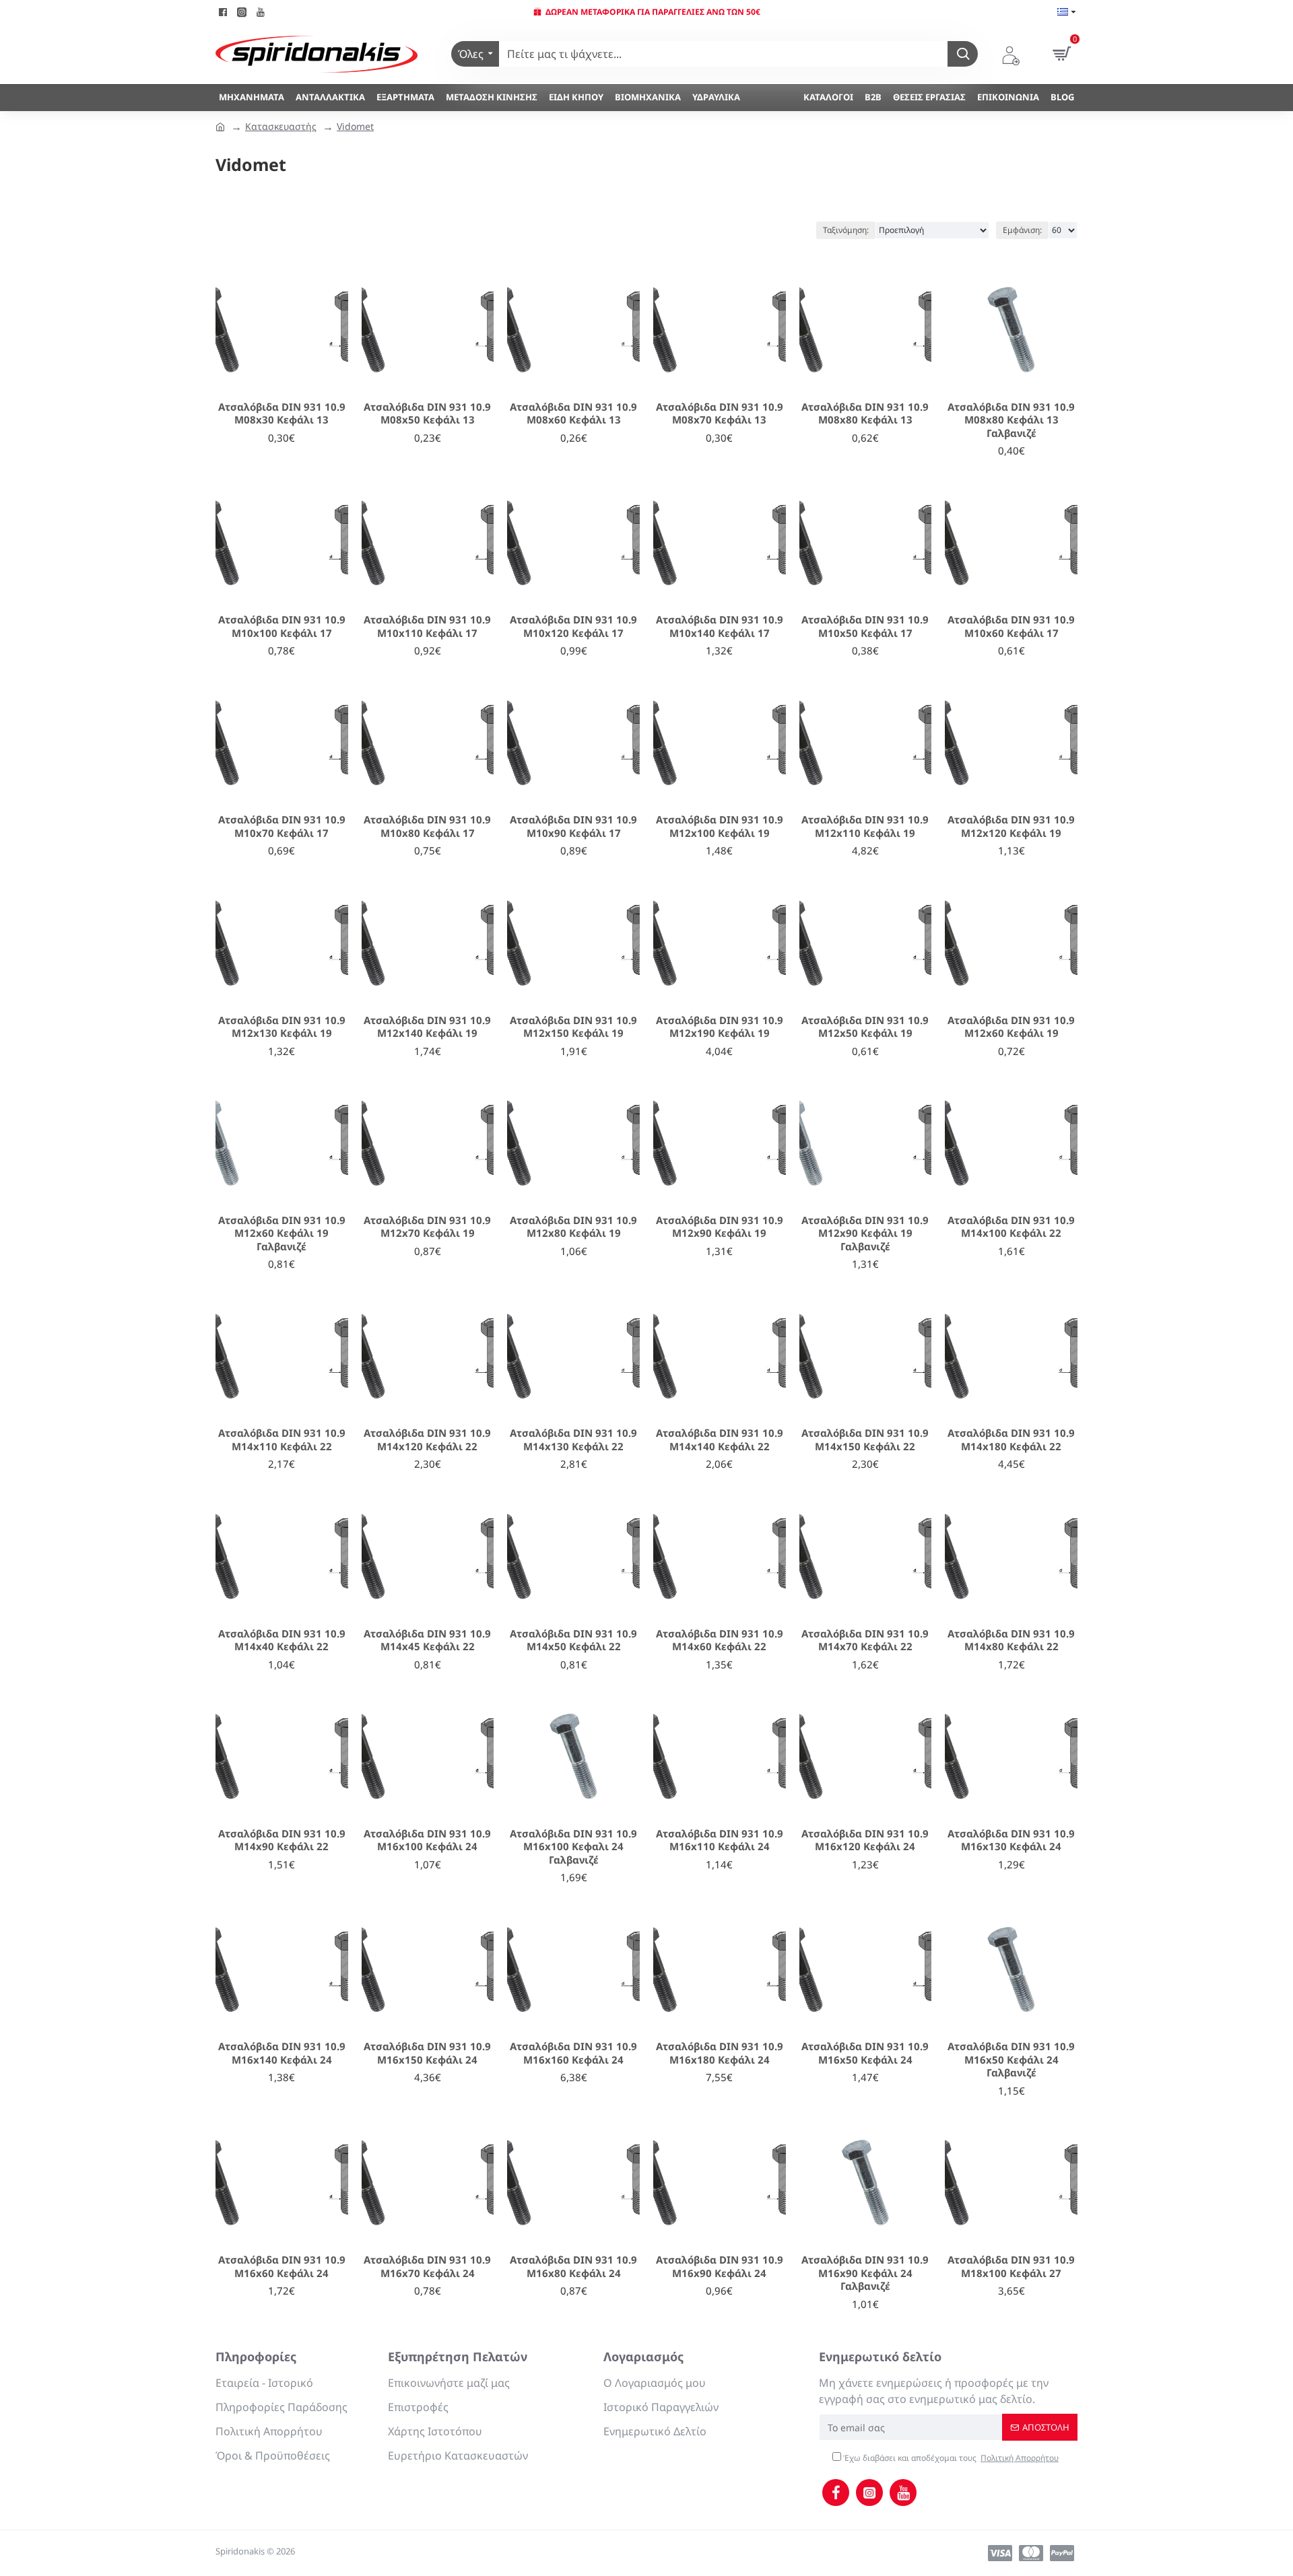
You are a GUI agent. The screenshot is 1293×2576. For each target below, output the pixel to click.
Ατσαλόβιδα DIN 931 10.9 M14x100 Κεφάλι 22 (1011, 1227)
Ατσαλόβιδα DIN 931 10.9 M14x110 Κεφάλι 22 (282, 1440)
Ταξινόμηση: (846, 230)
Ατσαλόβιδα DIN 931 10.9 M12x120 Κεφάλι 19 (1011, 826)
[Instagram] (869, 2493)
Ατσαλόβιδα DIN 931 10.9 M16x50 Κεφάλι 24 (865, 2053)
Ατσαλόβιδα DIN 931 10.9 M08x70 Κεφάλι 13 (720, 414)
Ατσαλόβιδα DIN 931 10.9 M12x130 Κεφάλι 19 (282, 1027)
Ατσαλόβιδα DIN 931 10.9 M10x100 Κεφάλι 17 (282, 626)
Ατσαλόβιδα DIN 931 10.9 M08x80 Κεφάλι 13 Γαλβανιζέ (1011, 420)
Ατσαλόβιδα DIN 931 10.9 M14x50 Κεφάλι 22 (573, 1640)
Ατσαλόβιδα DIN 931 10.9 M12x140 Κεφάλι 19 (427, 1027)
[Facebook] (836, 2493)
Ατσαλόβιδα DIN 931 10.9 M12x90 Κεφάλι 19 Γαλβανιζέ (865, 1233)
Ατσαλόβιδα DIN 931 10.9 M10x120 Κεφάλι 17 (573, 626)
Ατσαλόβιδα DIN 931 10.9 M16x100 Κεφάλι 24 (427, 1840)
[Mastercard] (1031, 2553)
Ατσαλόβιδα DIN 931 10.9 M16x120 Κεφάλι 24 (865, 1840)
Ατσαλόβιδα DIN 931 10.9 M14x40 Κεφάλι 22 (282, 1640)
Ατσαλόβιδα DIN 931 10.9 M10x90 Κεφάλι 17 (573, 826)
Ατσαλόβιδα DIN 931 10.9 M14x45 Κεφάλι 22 (427, 1640)
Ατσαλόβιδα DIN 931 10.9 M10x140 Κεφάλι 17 (720, 626)
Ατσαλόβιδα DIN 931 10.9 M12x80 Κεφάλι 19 (573, 1227)
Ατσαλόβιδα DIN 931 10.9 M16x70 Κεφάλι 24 (427, 2267)
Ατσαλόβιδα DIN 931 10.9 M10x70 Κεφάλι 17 (282, 826)
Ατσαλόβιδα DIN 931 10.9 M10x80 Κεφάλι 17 (427, 826)
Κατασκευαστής (281, 126)
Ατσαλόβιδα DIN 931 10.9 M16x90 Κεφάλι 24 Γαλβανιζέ (865, 2273)
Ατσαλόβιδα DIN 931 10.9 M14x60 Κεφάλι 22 (720, 1640)
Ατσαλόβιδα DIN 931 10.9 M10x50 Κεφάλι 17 (865, 626)
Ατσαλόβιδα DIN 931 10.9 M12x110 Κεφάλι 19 (865, 826)
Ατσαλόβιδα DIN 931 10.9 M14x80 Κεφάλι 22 (1011, 1640)
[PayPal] (1062, 2553)
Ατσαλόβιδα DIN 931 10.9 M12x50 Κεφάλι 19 (865, 1027)
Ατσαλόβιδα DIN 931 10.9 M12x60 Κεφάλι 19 (1011, 1027)
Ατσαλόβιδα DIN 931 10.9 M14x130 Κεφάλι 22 (573, 1440)
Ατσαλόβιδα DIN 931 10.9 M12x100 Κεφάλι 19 (720, 826)
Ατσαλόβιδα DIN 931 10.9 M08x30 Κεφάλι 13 (282, 414)
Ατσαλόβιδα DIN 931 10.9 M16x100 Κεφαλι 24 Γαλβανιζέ (573, 1847)
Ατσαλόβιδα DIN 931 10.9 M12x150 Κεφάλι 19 (573, 1027)
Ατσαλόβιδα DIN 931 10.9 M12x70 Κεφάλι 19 (427, 1227)
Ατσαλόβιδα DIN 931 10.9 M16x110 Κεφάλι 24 (720, 1840)
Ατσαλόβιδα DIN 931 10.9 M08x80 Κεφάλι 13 (865, 414)
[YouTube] (903, 2493)
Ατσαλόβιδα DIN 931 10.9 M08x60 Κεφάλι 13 (573, 414)
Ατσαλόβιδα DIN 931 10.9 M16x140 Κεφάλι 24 (282, 2053)
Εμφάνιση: (1022, 230)
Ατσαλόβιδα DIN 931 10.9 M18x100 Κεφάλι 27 (1011, 2267)
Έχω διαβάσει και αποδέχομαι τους (950, 2458)
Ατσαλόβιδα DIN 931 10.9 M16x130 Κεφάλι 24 (1011, 1840)
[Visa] (1000, 2553)
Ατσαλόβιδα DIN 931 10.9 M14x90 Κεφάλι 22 (282, 1840)
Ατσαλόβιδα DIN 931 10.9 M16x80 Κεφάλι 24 (573, 2267)
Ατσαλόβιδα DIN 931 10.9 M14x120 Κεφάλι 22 (427, 1440)
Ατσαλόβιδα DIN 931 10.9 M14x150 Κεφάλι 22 (865, 1440)
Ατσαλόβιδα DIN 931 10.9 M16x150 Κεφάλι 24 (427, 2053)
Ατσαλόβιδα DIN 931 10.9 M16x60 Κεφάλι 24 (282, 2267)
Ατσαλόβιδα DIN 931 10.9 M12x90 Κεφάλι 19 (720, 1227)
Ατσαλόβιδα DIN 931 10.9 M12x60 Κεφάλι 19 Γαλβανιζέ (282, 1233)
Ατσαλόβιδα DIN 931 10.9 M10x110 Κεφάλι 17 (427, 626)
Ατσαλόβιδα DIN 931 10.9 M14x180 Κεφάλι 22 (1011, 1440)
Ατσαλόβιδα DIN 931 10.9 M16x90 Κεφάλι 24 (720, 2267)
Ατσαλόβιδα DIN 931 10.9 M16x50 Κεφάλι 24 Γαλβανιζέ (1011, 2060)
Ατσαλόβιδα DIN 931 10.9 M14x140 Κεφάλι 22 (720, 1440)
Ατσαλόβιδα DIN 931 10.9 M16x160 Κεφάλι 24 (573, 2053)
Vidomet (355, 126)
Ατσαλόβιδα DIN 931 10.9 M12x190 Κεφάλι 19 (720, 1027)
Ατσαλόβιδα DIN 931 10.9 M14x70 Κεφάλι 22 (865, 1640)
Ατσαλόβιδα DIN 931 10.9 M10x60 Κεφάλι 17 (1011, 626)
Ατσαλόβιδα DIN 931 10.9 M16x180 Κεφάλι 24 (720, 2053)
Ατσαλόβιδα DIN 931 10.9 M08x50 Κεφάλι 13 (427, 414)
